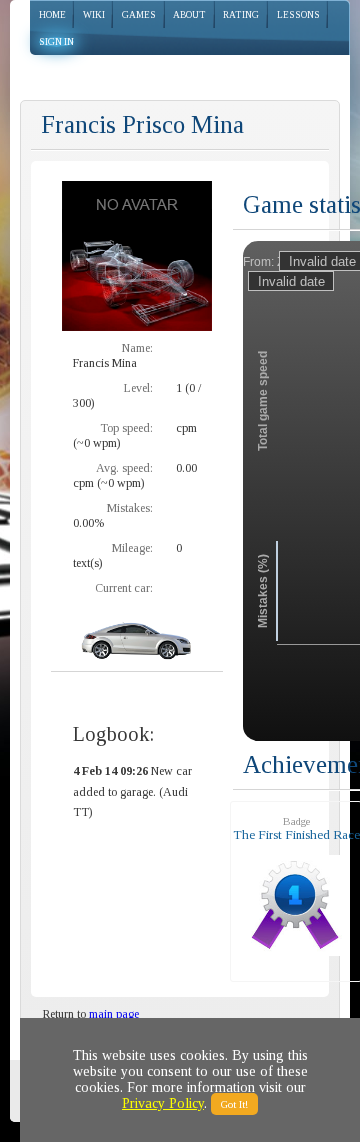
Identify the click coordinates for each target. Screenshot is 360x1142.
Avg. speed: (124, 468)
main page (114, 1014)
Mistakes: (130, 508)
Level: (138, 388)
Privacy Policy (163, 1103)
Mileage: (132, 548)
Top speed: (126, 428)
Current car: (124, 588)
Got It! (234, 1104)
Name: (137, 348)
